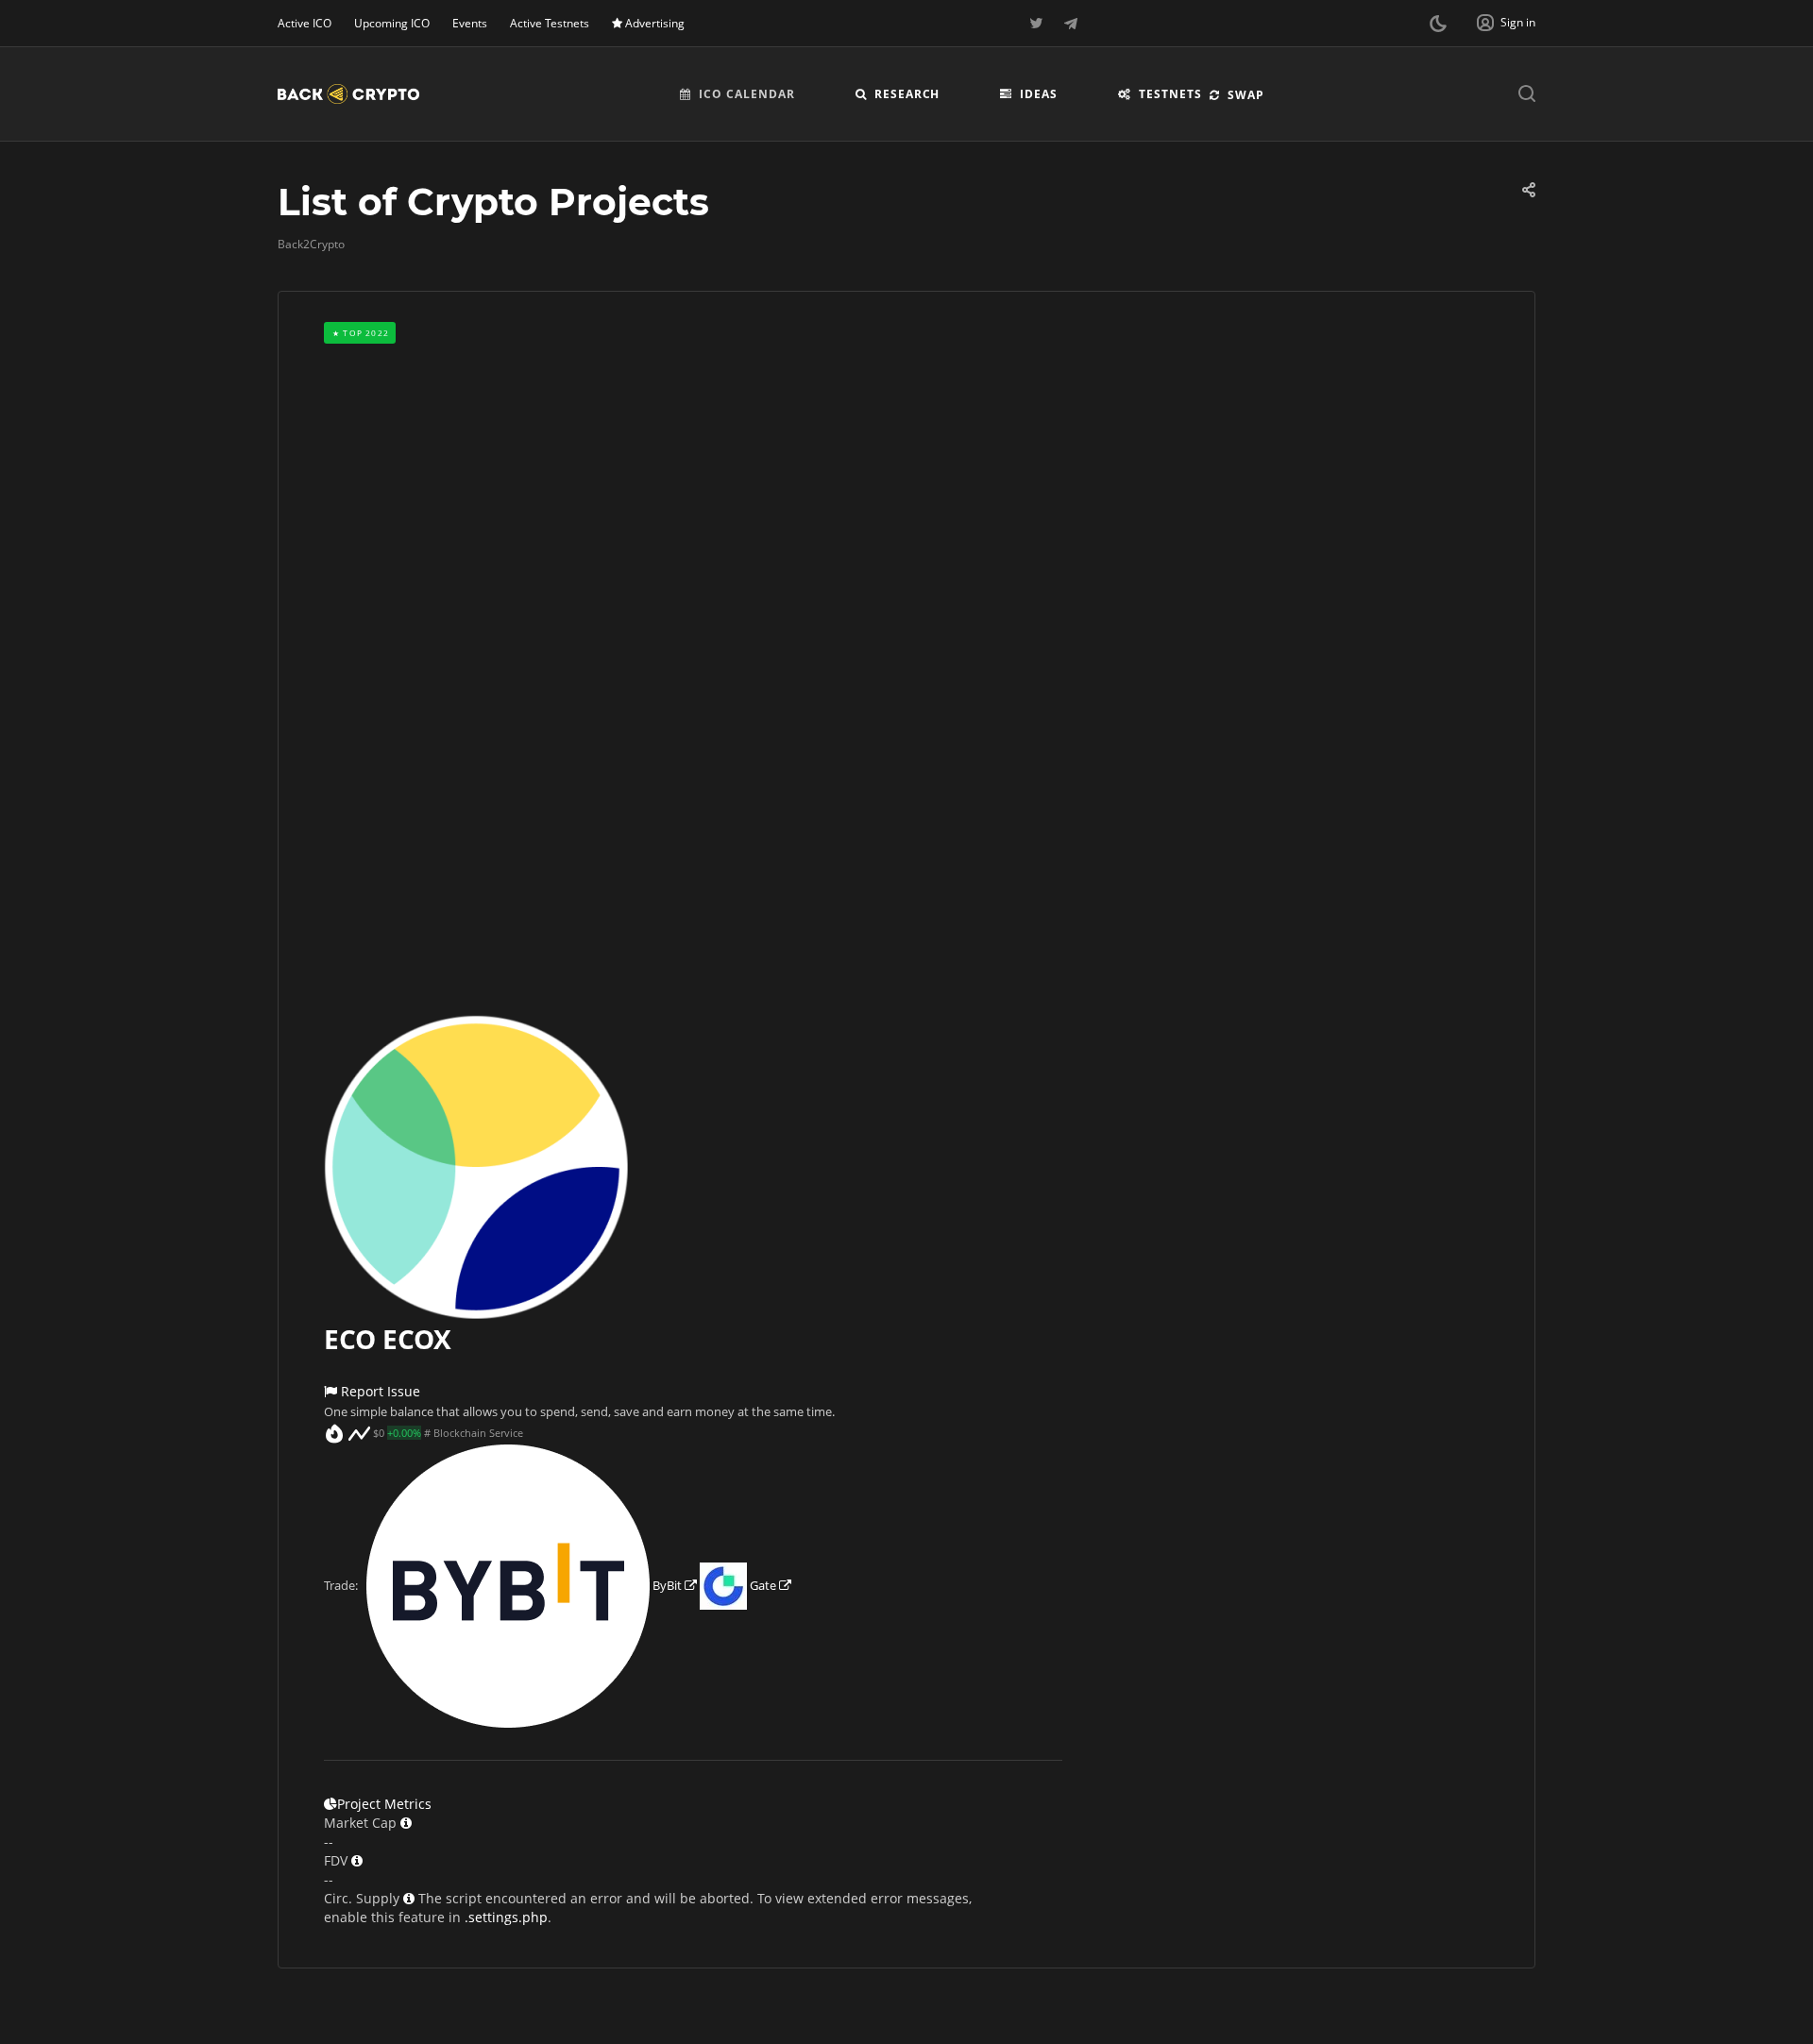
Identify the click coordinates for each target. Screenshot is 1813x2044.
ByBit (667, 1585)
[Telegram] (1071, 24)
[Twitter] (1037, 24)
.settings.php (506, 1917)
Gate (763, 1585)
